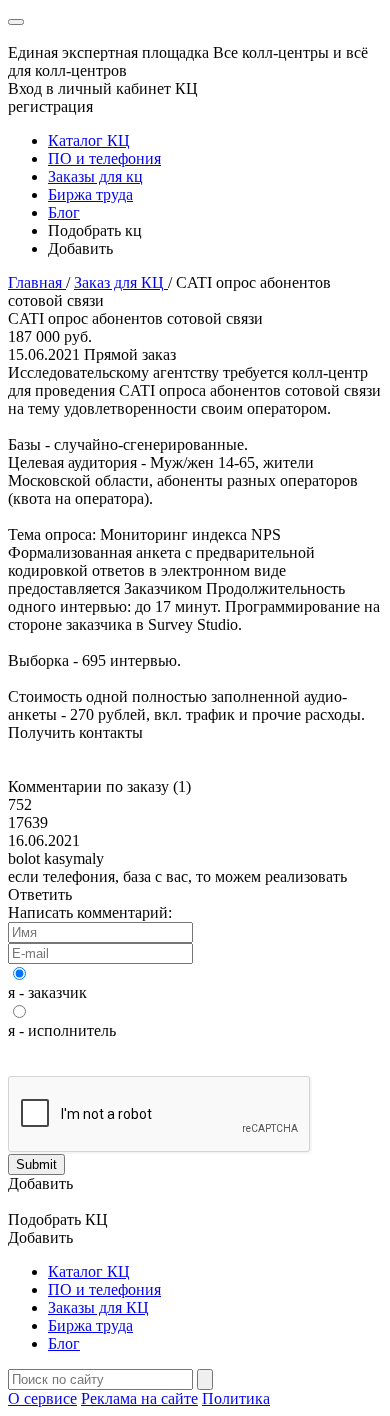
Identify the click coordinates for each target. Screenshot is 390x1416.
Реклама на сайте (139, 1398)
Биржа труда (90, 194)
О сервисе (42, 1398)
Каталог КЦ (89, 140)
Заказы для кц (95, 176)
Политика (236, 1398)
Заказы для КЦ (98, 1307)
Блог (64, 212)
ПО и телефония (104, 158)
